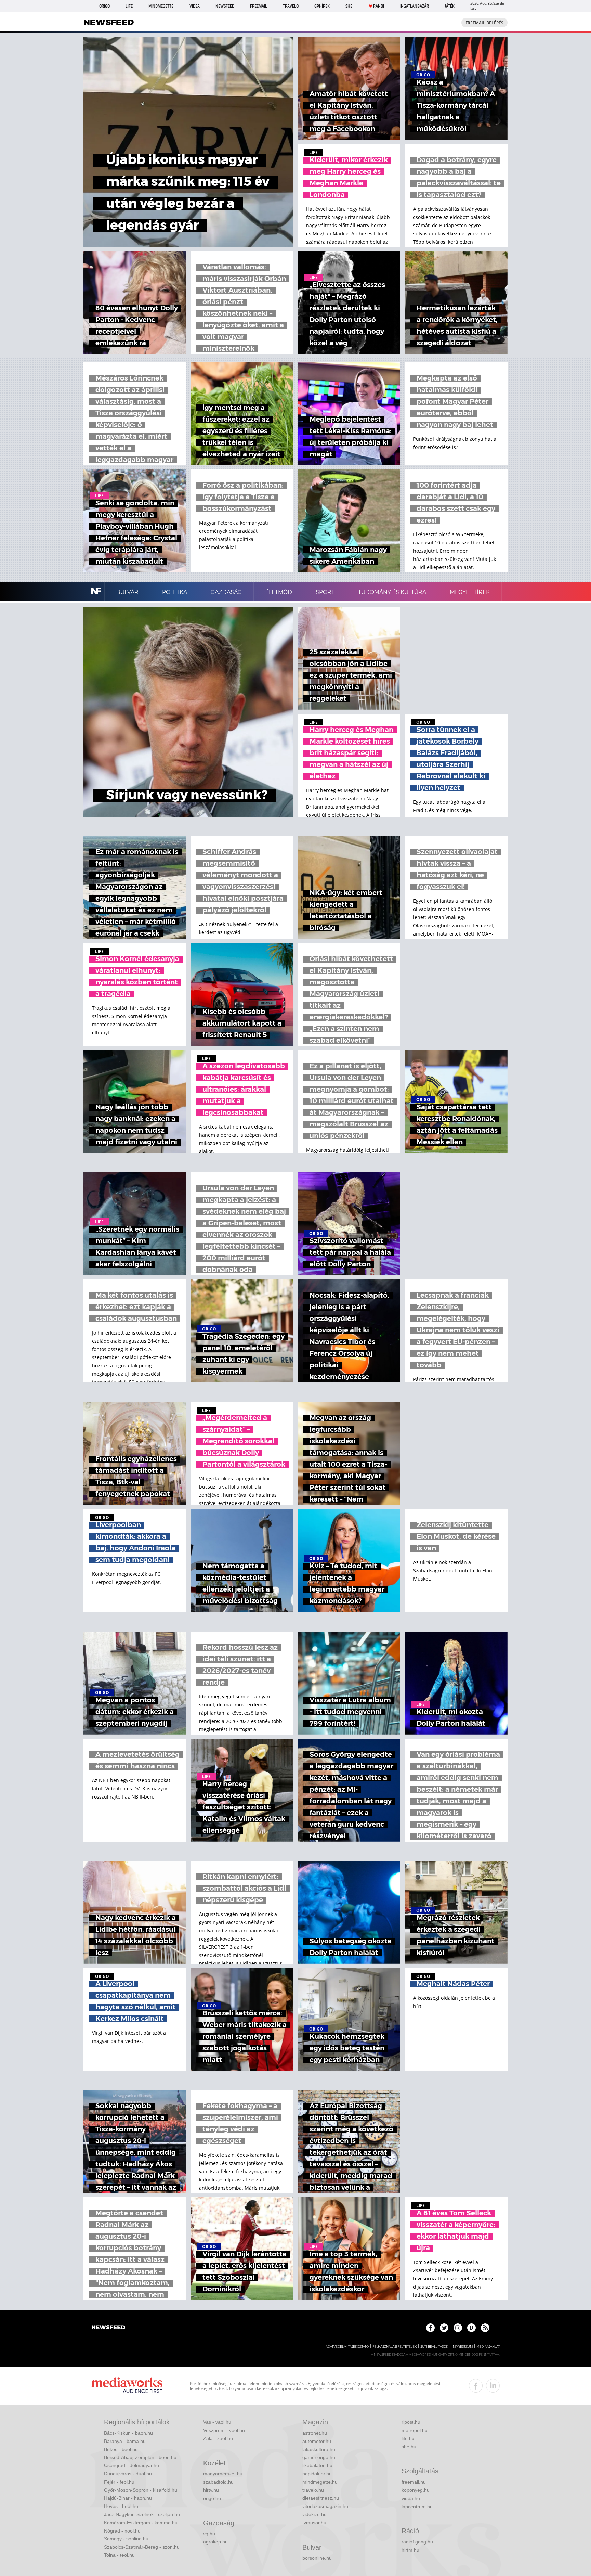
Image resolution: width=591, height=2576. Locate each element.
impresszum (462, 2347)
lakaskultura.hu (319, 2449)
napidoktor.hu (317, 2474)
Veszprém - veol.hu (224, 2430)
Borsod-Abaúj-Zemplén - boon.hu (140, 2457)
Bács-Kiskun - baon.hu (128, 2433)
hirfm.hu (410, 2550)
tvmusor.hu (314, 2523)
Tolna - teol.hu (119, 2555)
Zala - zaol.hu (218, 2438)
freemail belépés (484, 23)
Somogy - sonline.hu (126, 2539)
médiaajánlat (488, 2347)
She (349, 6)
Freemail (259, 6)
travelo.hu (313, 2490)
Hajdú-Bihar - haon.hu (128, 2498)
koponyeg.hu (416, 2490)
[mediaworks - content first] (127, 2386)
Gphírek (322, 6)
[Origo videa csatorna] (471, 2328)
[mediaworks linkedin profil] (493, 2386)
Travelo (291, 6)
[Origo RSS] (485, 2328)
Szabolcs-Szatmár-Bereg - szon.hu (142, 2547)
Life (129, 6)
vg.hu (209, 2534)
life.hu (408, 2438)
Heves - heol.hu (121, 2506)
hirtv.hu (211, 2490)
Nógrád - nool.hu (122, 2531)
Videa (195, 6)
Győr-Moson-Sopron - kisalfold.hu (141, 2490)
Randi (379, 6)
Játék (450, 6)
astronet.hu (315, 2433)
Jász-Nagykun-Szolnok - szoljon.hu (142, 2514)
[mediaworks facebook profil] (476, 2386)
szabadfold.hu (218, 2482)
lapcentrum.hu (417, 2507)
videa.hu (411, 2498)
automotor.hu (317, 2441)
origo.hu (212, 2498)
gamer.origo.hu (319, 2457)
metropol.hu (415, 2430)
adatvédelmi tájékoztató (347, 2347)
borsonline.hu (317, 2558)
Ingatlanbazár (414, 6)
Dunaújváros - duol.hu (128, 2474)
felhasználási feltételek (395, 2347)
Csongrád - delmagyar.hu (132, 2465)
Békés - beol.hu (121, 2449)
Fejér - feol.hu (119, 2482)
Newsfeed (225, 6)
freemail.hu (414, 2482)
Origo (104, 6)
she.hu (409, 2447)
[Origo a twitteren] (444, 2328)
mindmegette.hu (320, 2482)
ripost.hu (411, 2422)
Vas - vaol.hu (217, 2422)
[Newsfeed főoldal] (108, 2328)
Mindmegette (161, 6)
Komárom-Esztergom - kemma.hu (141, 2523)
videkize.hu (314, 2514)
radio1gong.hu (417, 2542)
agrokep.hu (215, 2542)
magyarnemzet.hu (223, 2474)
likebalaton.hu (317, 2465)
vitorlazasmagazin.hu (325, 2506)
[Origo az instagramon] (458, 2328)
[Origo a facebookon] (430, 2328)
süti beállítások (434, 2347)
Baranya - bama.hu (125, 2441)
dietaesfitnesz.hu (321, 2498)
